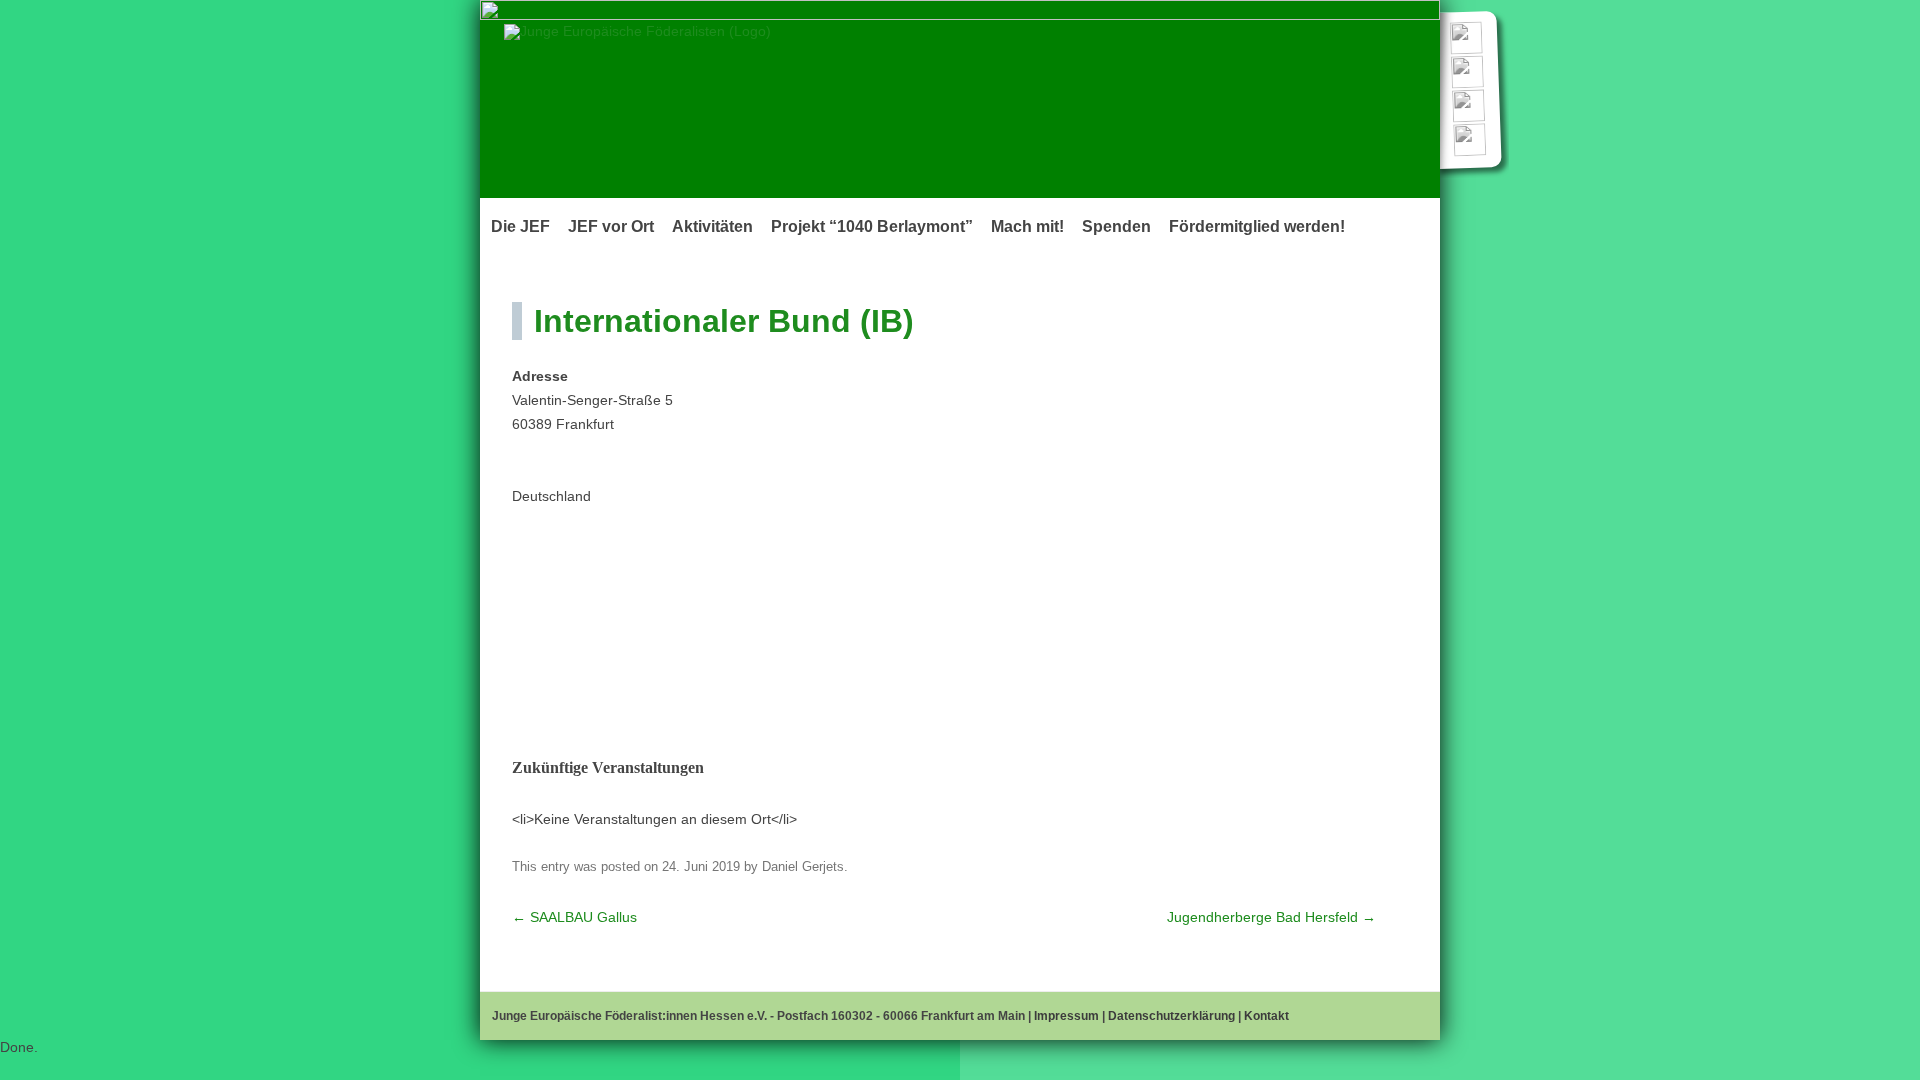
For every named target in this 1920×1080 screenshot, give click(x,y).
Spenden (1116, 226)
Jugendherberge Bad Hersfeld (1271, 917)
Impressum (1066, 1016)
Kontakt (1266, 1016)
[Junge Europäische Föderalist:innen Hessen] (637, 31)
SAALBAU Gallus (574, 917)
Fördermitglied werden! (1257, 226)
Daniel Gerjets (803, 866)
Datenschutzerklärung (1171, 1016)
